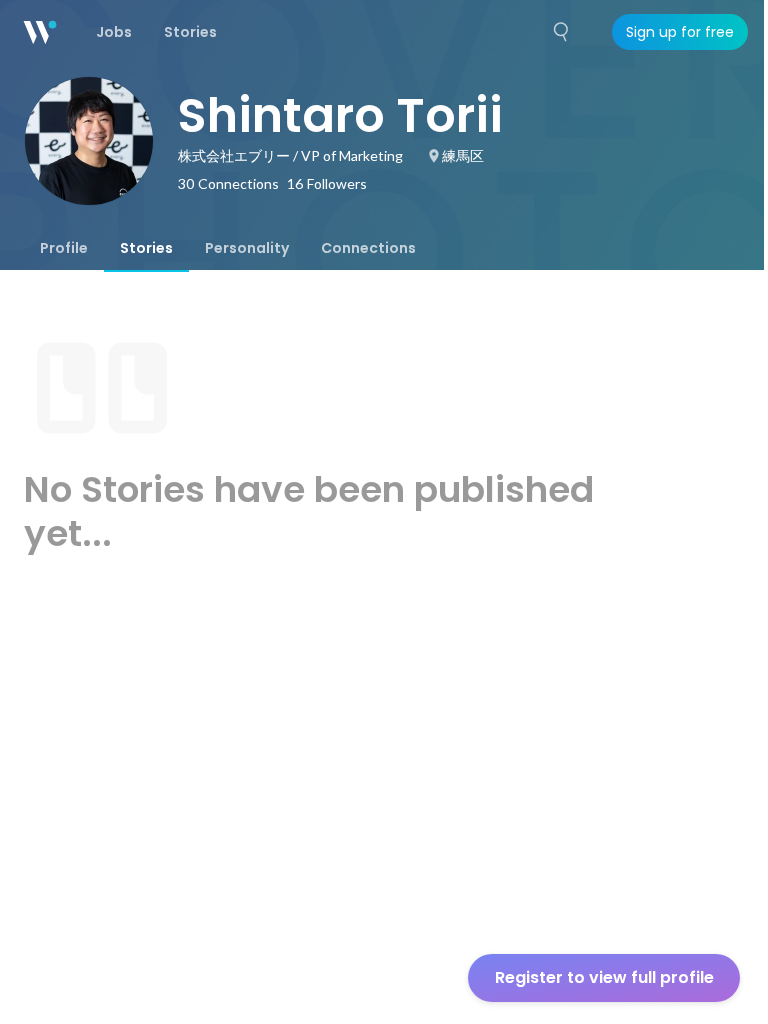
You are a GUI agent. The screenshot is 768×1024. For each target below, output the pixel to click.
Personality (247, 248)
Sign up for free (680, 32)
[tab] (64, 248)
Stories (146, 248)
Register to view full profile (604, 977)
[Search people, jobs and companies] (562, 32)
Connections (368, 248)
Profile (64, 248)
